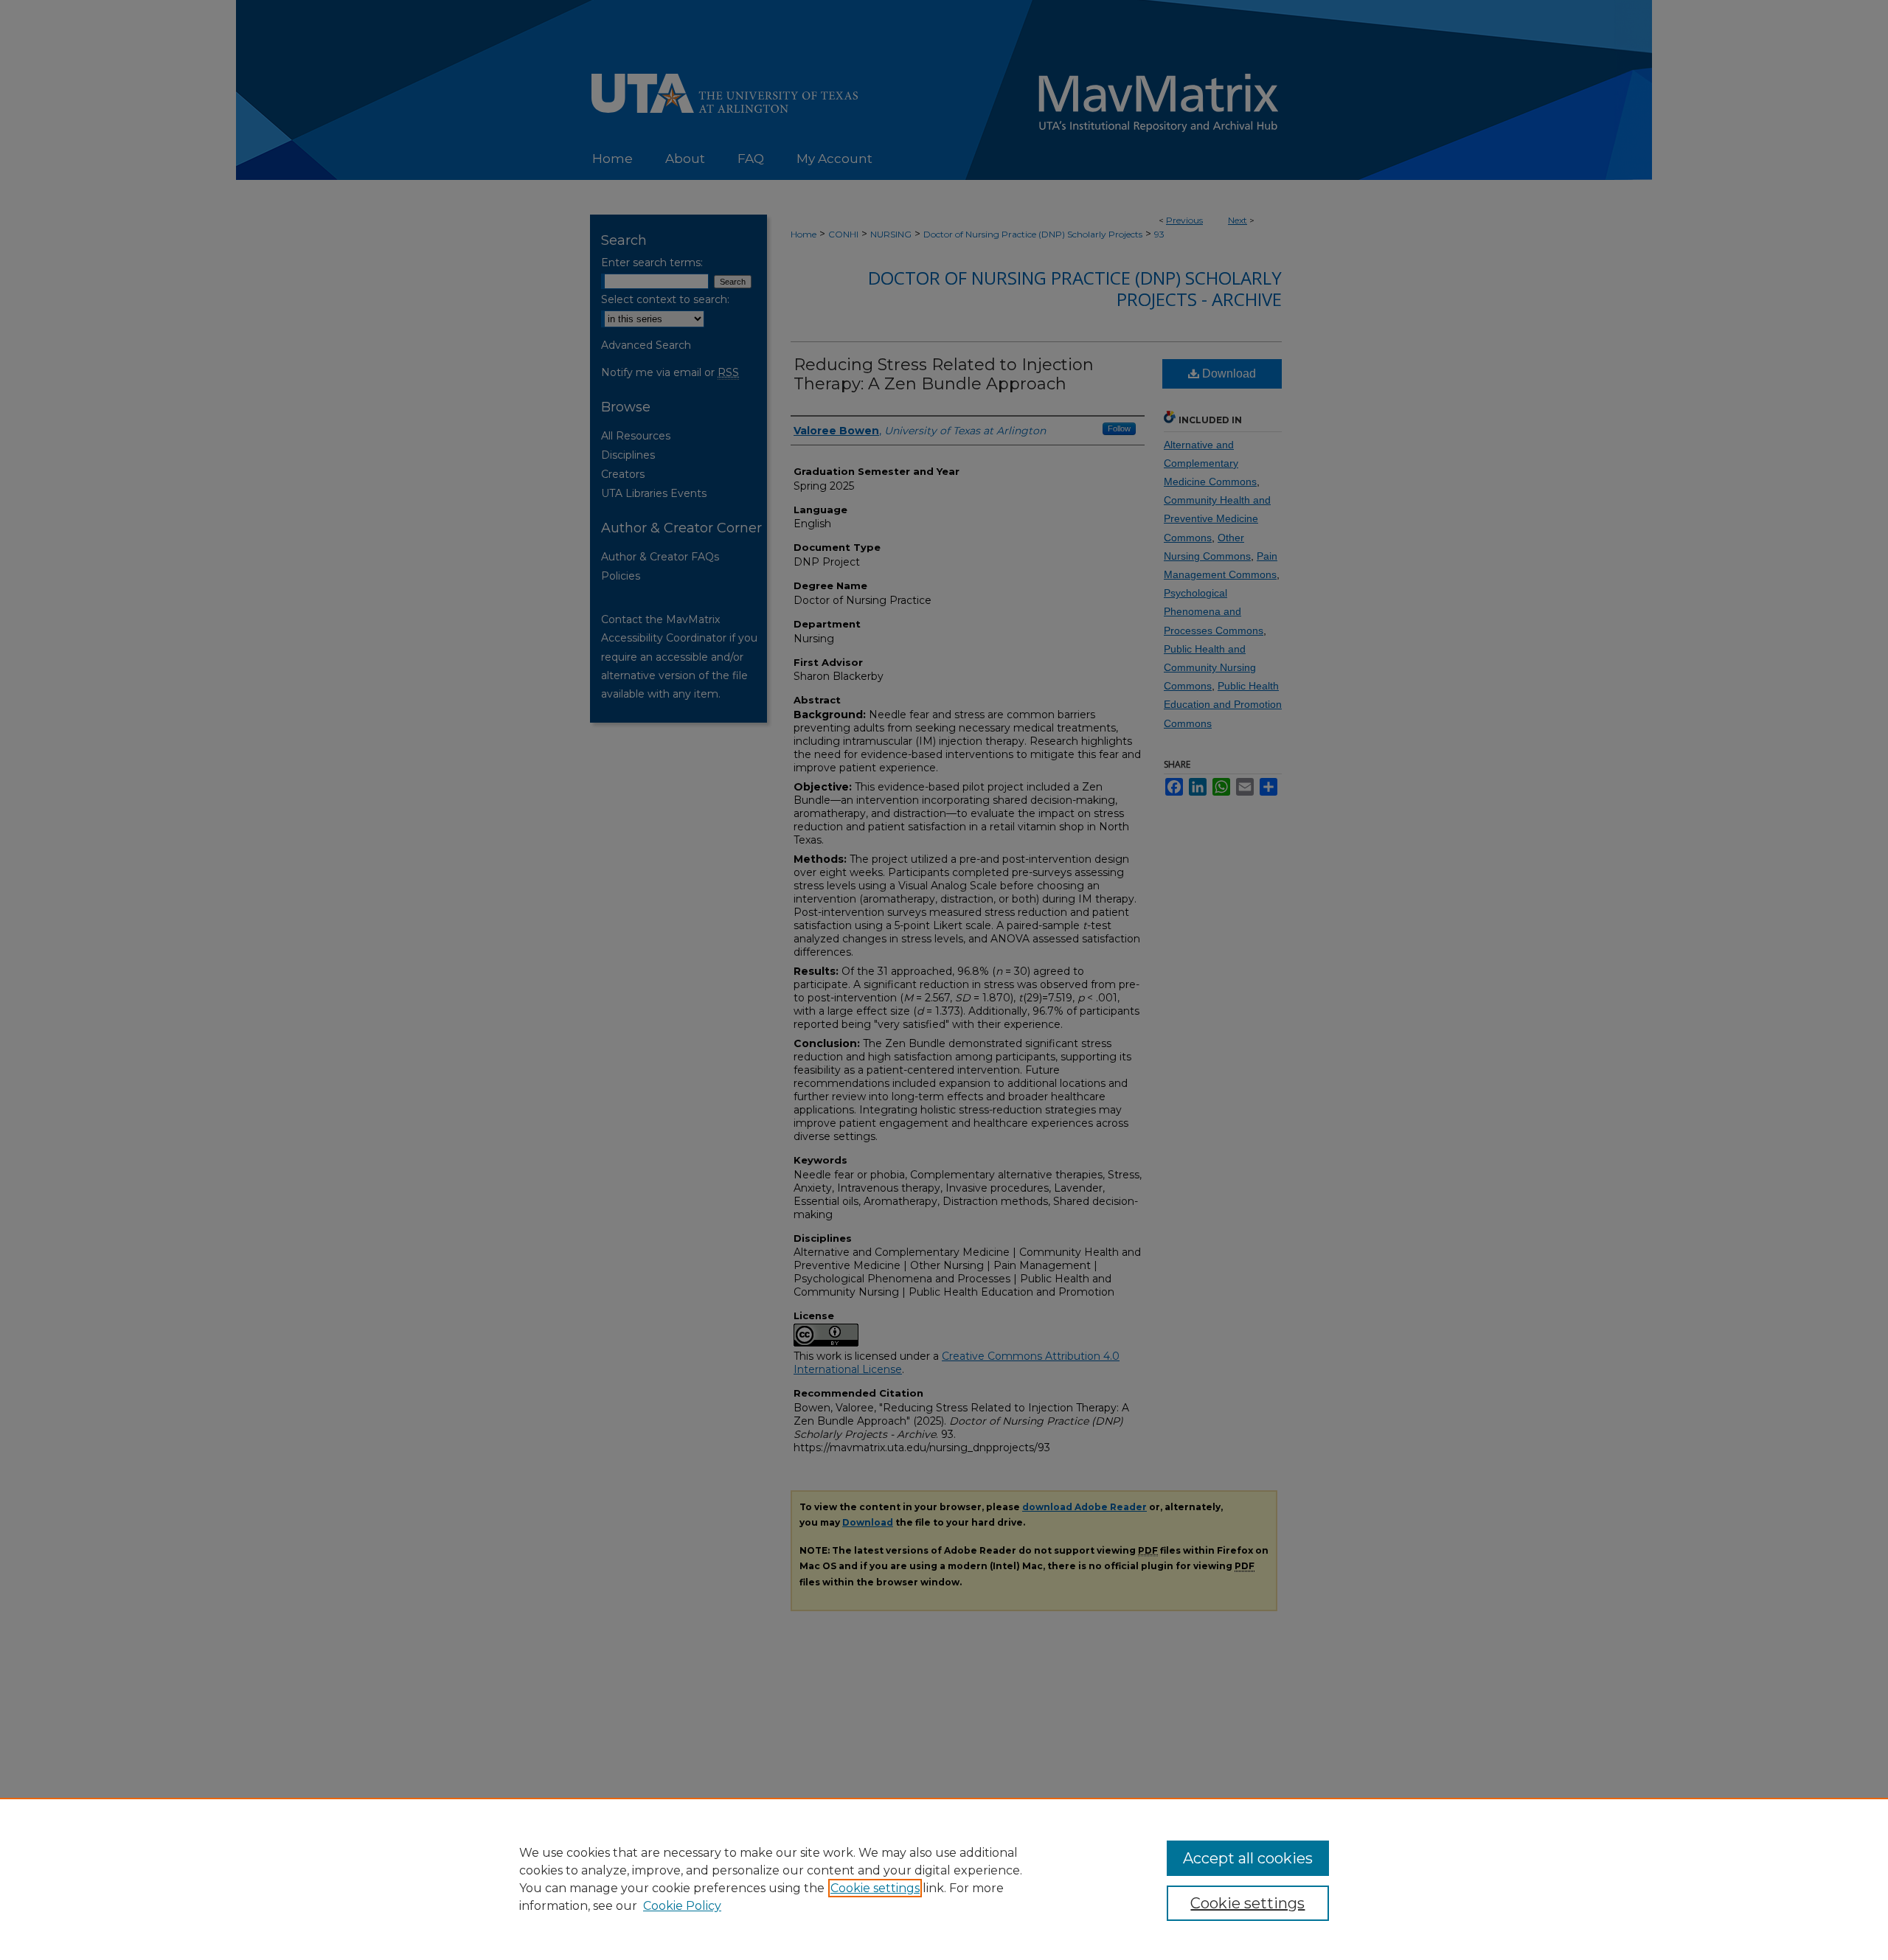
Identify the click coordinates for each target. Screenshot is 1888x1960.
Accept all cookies (1248, 1858)
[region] (944, 1879)
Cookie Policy (682, 1906)
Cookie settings (875, 1888)
